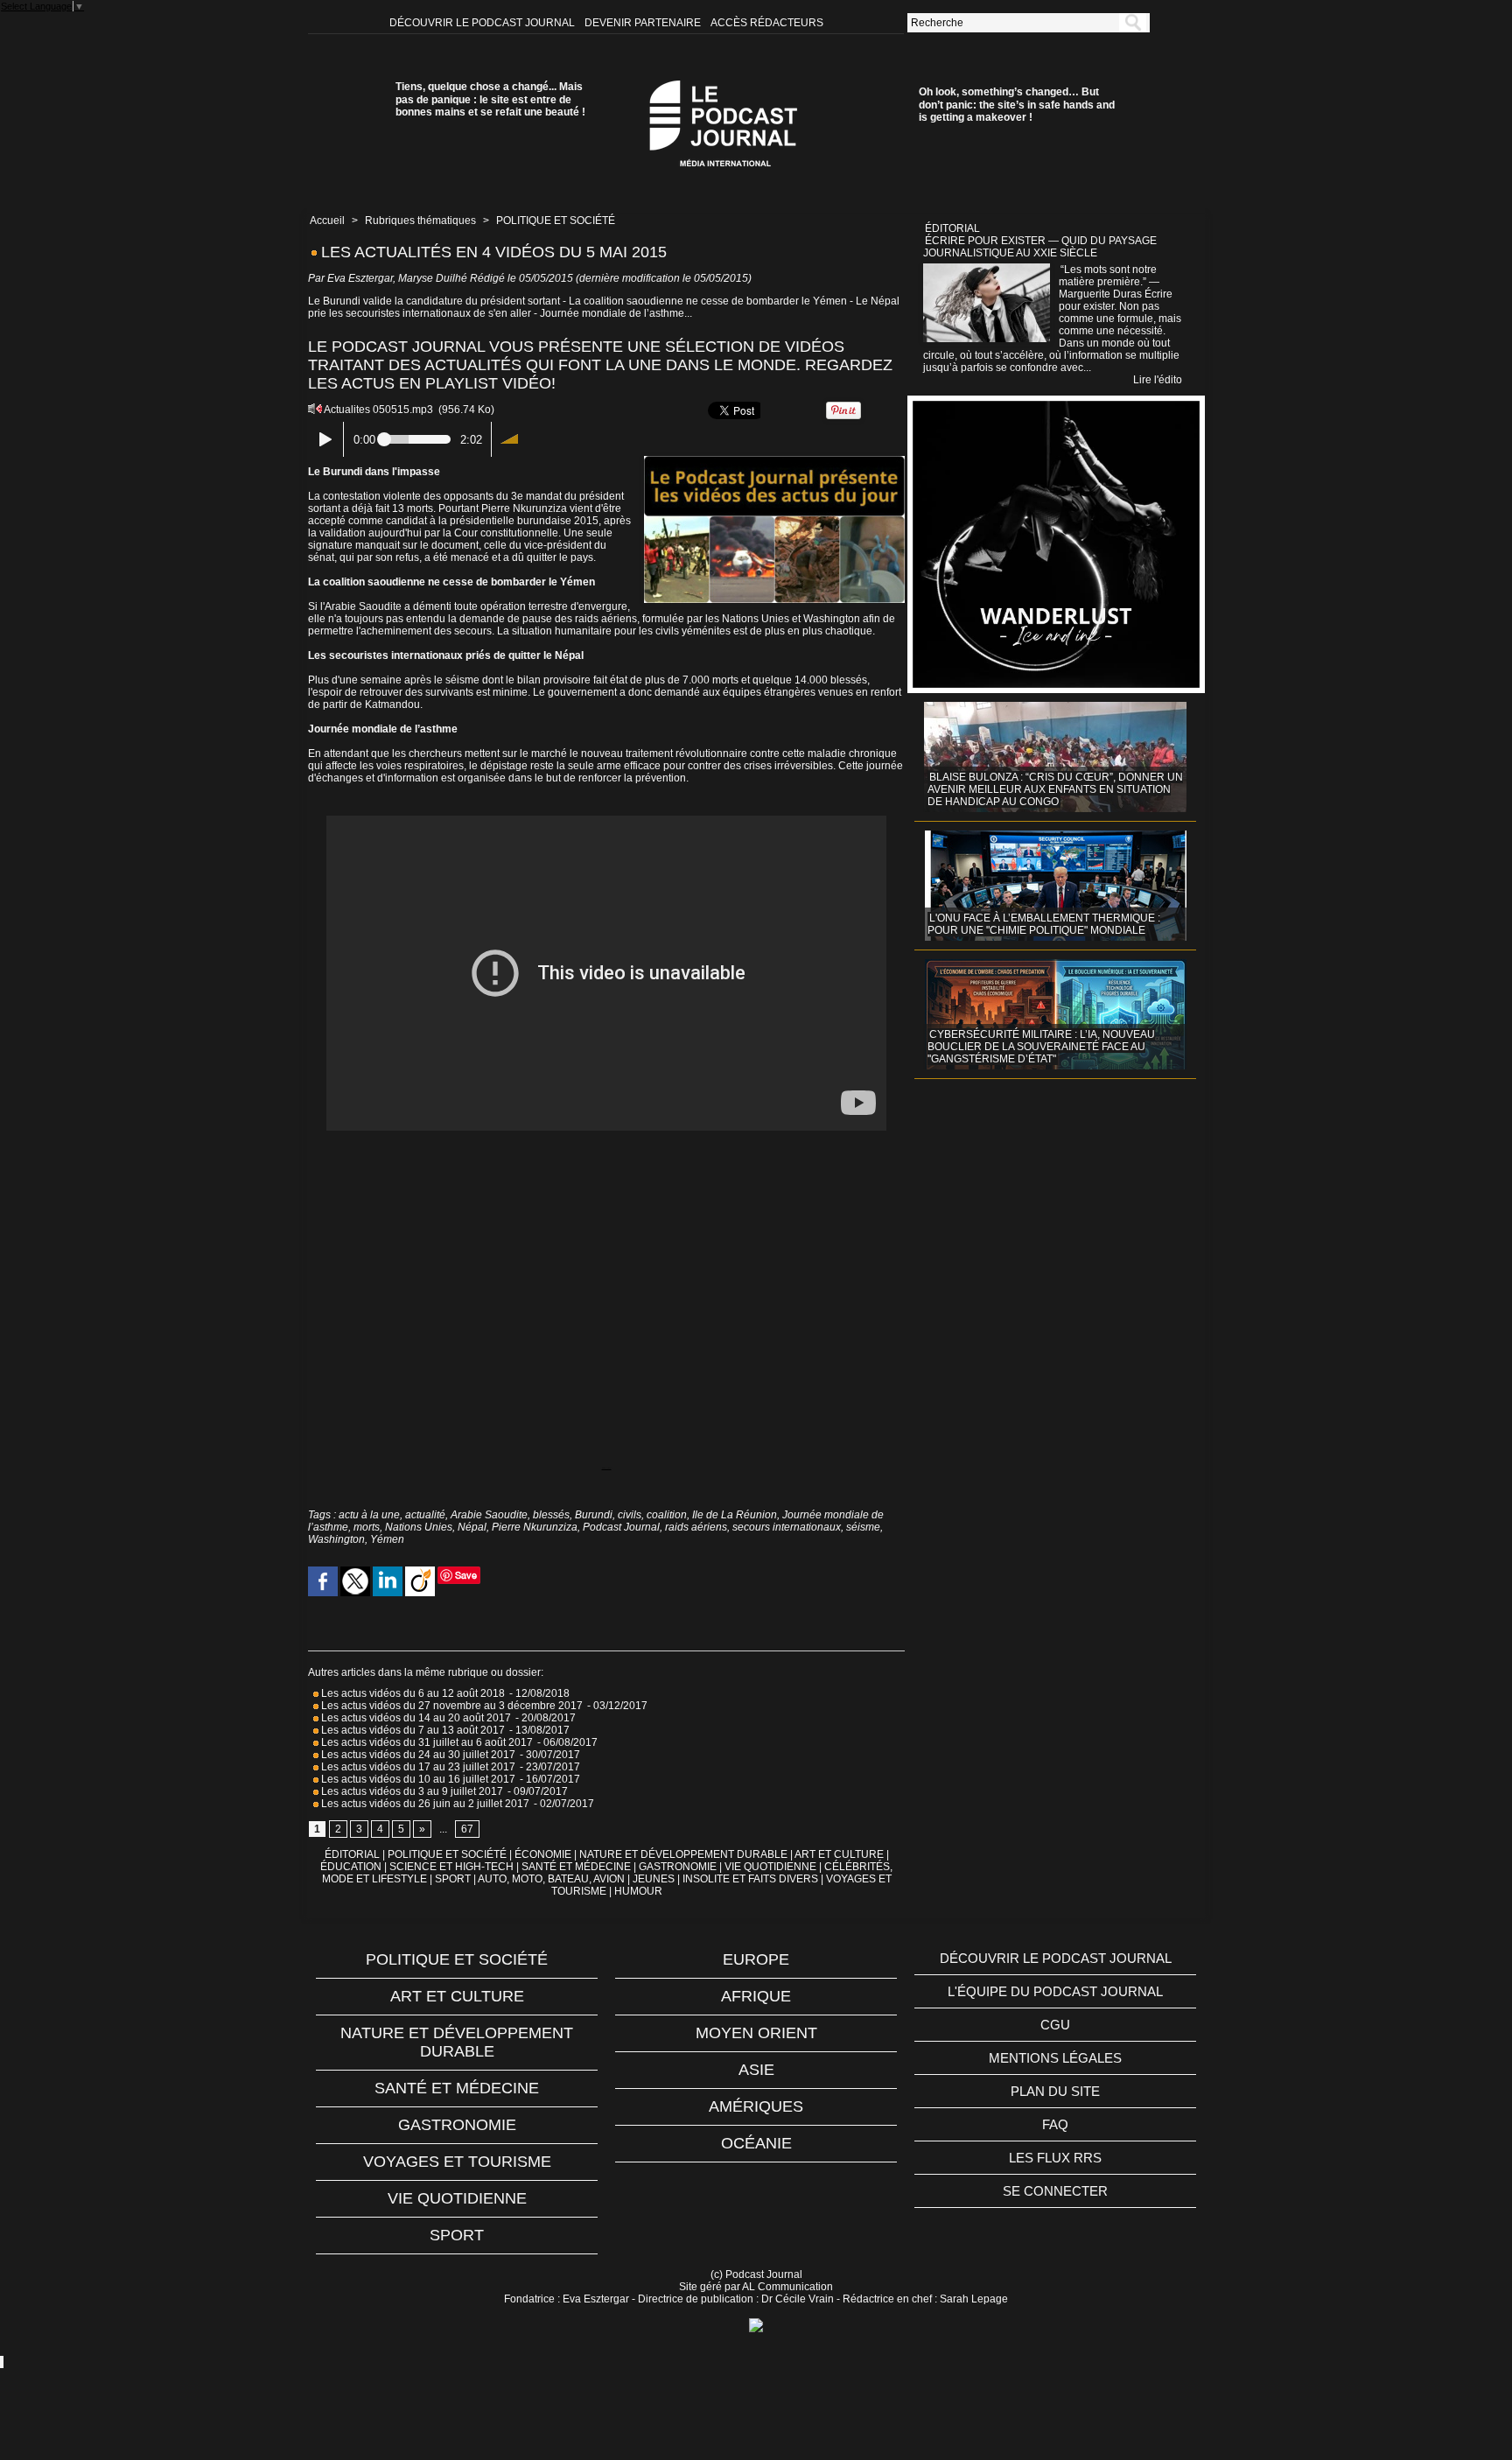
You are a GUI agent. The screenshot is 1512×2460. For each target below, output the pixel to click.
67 (467, 1829)
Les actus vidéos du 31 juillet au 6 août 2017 (426, 1742)
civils (630, 1515)
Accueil (327, 221)
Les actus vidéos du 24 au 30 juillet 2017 (417, 1755)
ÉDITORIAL (352, 1854)
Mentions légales (1055, 2058)
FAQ (1055, 2124)
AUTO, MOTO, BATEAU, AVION (551, 1879)
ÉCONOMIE (543, 1854)
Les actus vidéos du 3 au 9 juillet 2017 (411, 1791)
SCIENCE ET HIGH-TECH (453, 1867)
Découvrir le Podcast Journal (483, 23)
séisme (863, 1527)
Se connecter (1055, 2191)
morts (367, 1527)
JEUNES (654, 1879)
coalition (667, 1515)
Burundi (594, 1515)
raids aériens (696, 1527)
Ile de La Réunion (735, 1515)
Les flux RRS (1055, 2158)
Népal (472, 1527)
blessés (551, 1515)
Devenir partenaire (644, 23)
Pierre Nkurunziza (535, 1527)
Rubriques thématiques (420, 221)
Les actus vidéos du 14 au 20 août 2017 (415, 1718)
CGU (1055, 2025)
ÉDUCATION (351, 1867)
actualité (425, 1515)
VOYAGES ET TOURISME (457, 2162)
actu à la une (369, 1515)
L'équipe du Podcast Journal (1055, 1991)
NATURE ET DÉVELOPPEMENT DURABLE (683, 1854)
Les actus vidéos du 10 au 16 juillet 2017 (417, 1779)
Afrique (756, 1996)
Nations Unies (419, 1527)
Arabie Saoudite (489, 1515)
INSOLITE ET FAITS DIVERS (750, 1879)
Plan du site (1055, 2091)
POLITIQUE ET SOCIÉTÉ (556, 221)
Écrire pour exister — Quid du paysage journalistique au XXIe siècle (1040, 247)
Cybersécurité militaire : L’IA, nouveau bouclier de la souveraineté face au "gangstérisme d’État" (1041, 1047)
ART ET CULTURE (839, 1854)
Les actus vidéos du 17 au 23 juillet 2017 (417, 1767)
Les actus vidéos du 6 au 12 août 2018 (412, 1693)
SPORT (453, 1879)
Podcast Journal (621, 1527)
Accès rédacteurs (767, 23)
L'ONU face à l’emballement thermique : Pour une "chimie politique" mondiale (1044, 924)
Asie (756, 2070)
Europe (756, 1959)
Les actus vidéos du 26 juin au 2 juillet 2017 (424, 1804)
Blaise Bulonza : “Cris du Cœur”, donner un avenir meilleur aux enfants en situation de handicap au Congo (1055, 789)
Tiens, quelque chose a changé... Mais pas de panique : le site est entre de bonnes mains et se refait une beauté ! (490, 99)
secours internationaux (787, 1527)
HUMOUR (638, 1891)
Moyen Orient (756, 2033)
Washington (336, 1539)
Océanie (756, 2143)
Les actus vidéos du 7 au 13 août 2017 (412, 1730)
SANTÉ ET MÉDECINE (576, 1867)
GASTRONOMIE (678, 1867)
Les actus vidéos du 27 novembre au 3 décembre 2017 (451, 1706)
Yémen (387, 1539)
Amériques (756, 2106)
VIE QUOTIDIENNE (770, 1867)
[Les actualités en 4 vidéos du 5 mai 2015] (774, 461)
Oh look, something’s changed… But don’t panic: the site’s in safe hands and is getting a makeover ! (1017, 105)
